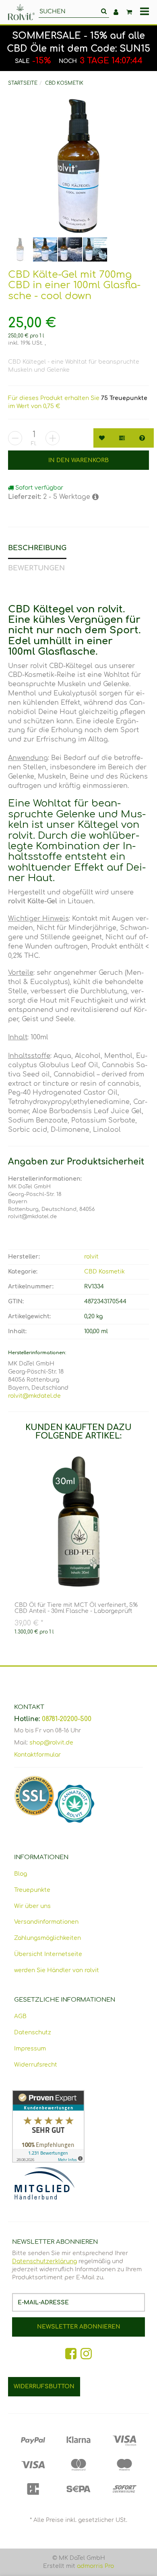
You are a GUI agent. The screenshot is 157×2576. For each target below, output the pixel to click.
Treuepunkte (32, 1890)
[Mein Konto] (116, 12)
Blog (21, 1874)
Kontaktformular (37, 1755)
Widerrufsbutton (44, 2386)
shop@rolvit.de (51, 1743)
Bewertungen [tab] (36, 568)
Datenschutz (33, 2033)
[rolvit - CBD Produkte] (21, 12)
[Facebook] (71, 2354)
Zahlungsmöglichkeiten (48, 1938)
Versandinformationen (46, 1922)
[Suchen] (104, 12)
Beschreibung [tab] (37, 548)
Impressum (30, 2049)
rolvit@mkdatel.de (34, 1396)
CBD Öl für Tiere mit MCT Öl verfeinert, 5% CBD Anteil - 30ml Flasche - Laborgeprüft (76, 1608)
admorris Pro (95, 2566)
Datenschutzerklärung (44, 2261)
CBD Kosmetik (104, 1272)
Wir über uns (32, 1906)
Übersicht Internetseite (48, 1954)
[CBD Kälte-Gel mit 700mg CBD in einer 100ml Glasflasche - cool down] (78, 166)
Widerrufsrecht (36, 2065)
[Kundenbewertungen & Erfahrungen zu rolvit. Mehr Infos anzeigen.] (78, 2126)
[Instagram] (86, 2354)
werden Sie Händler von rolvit (57, 1970)
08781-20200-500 (67, 1719)
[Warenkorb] (129, 12)
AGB (20, 2016)
